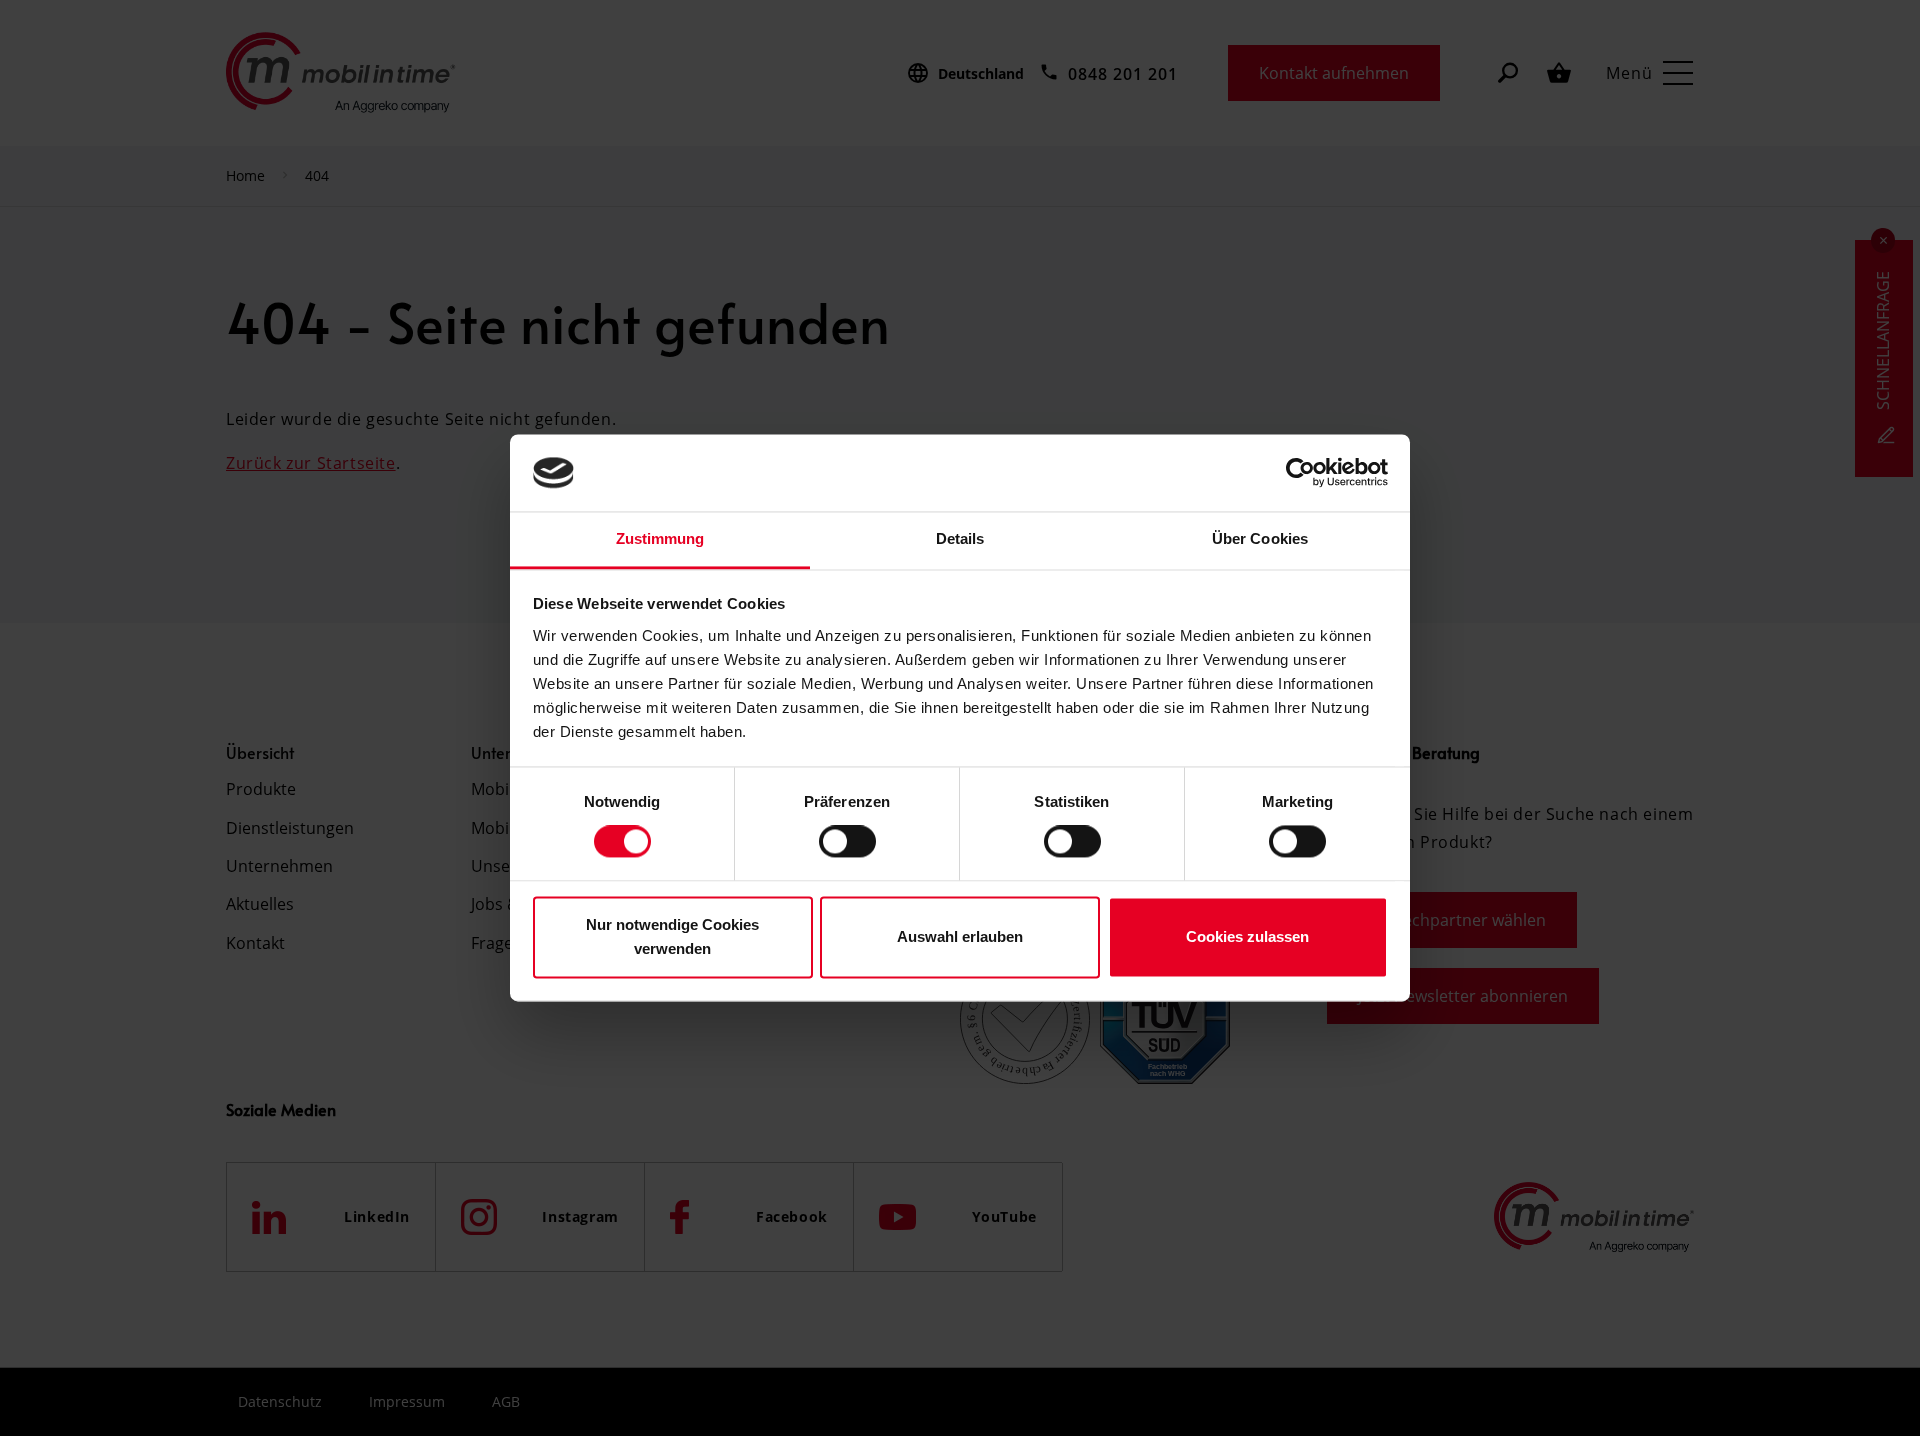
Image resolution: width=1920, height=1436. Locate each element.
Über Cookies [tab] (1260, 538)
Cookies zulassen (1247, 936)
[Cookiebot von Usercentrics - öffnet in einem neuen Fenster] (1300, 473)
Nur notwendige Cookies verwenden (672, 936)
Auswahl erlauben (960, 936)
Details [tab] (960, 538)
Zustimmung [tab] (660, 538)
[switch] (847, 842)
